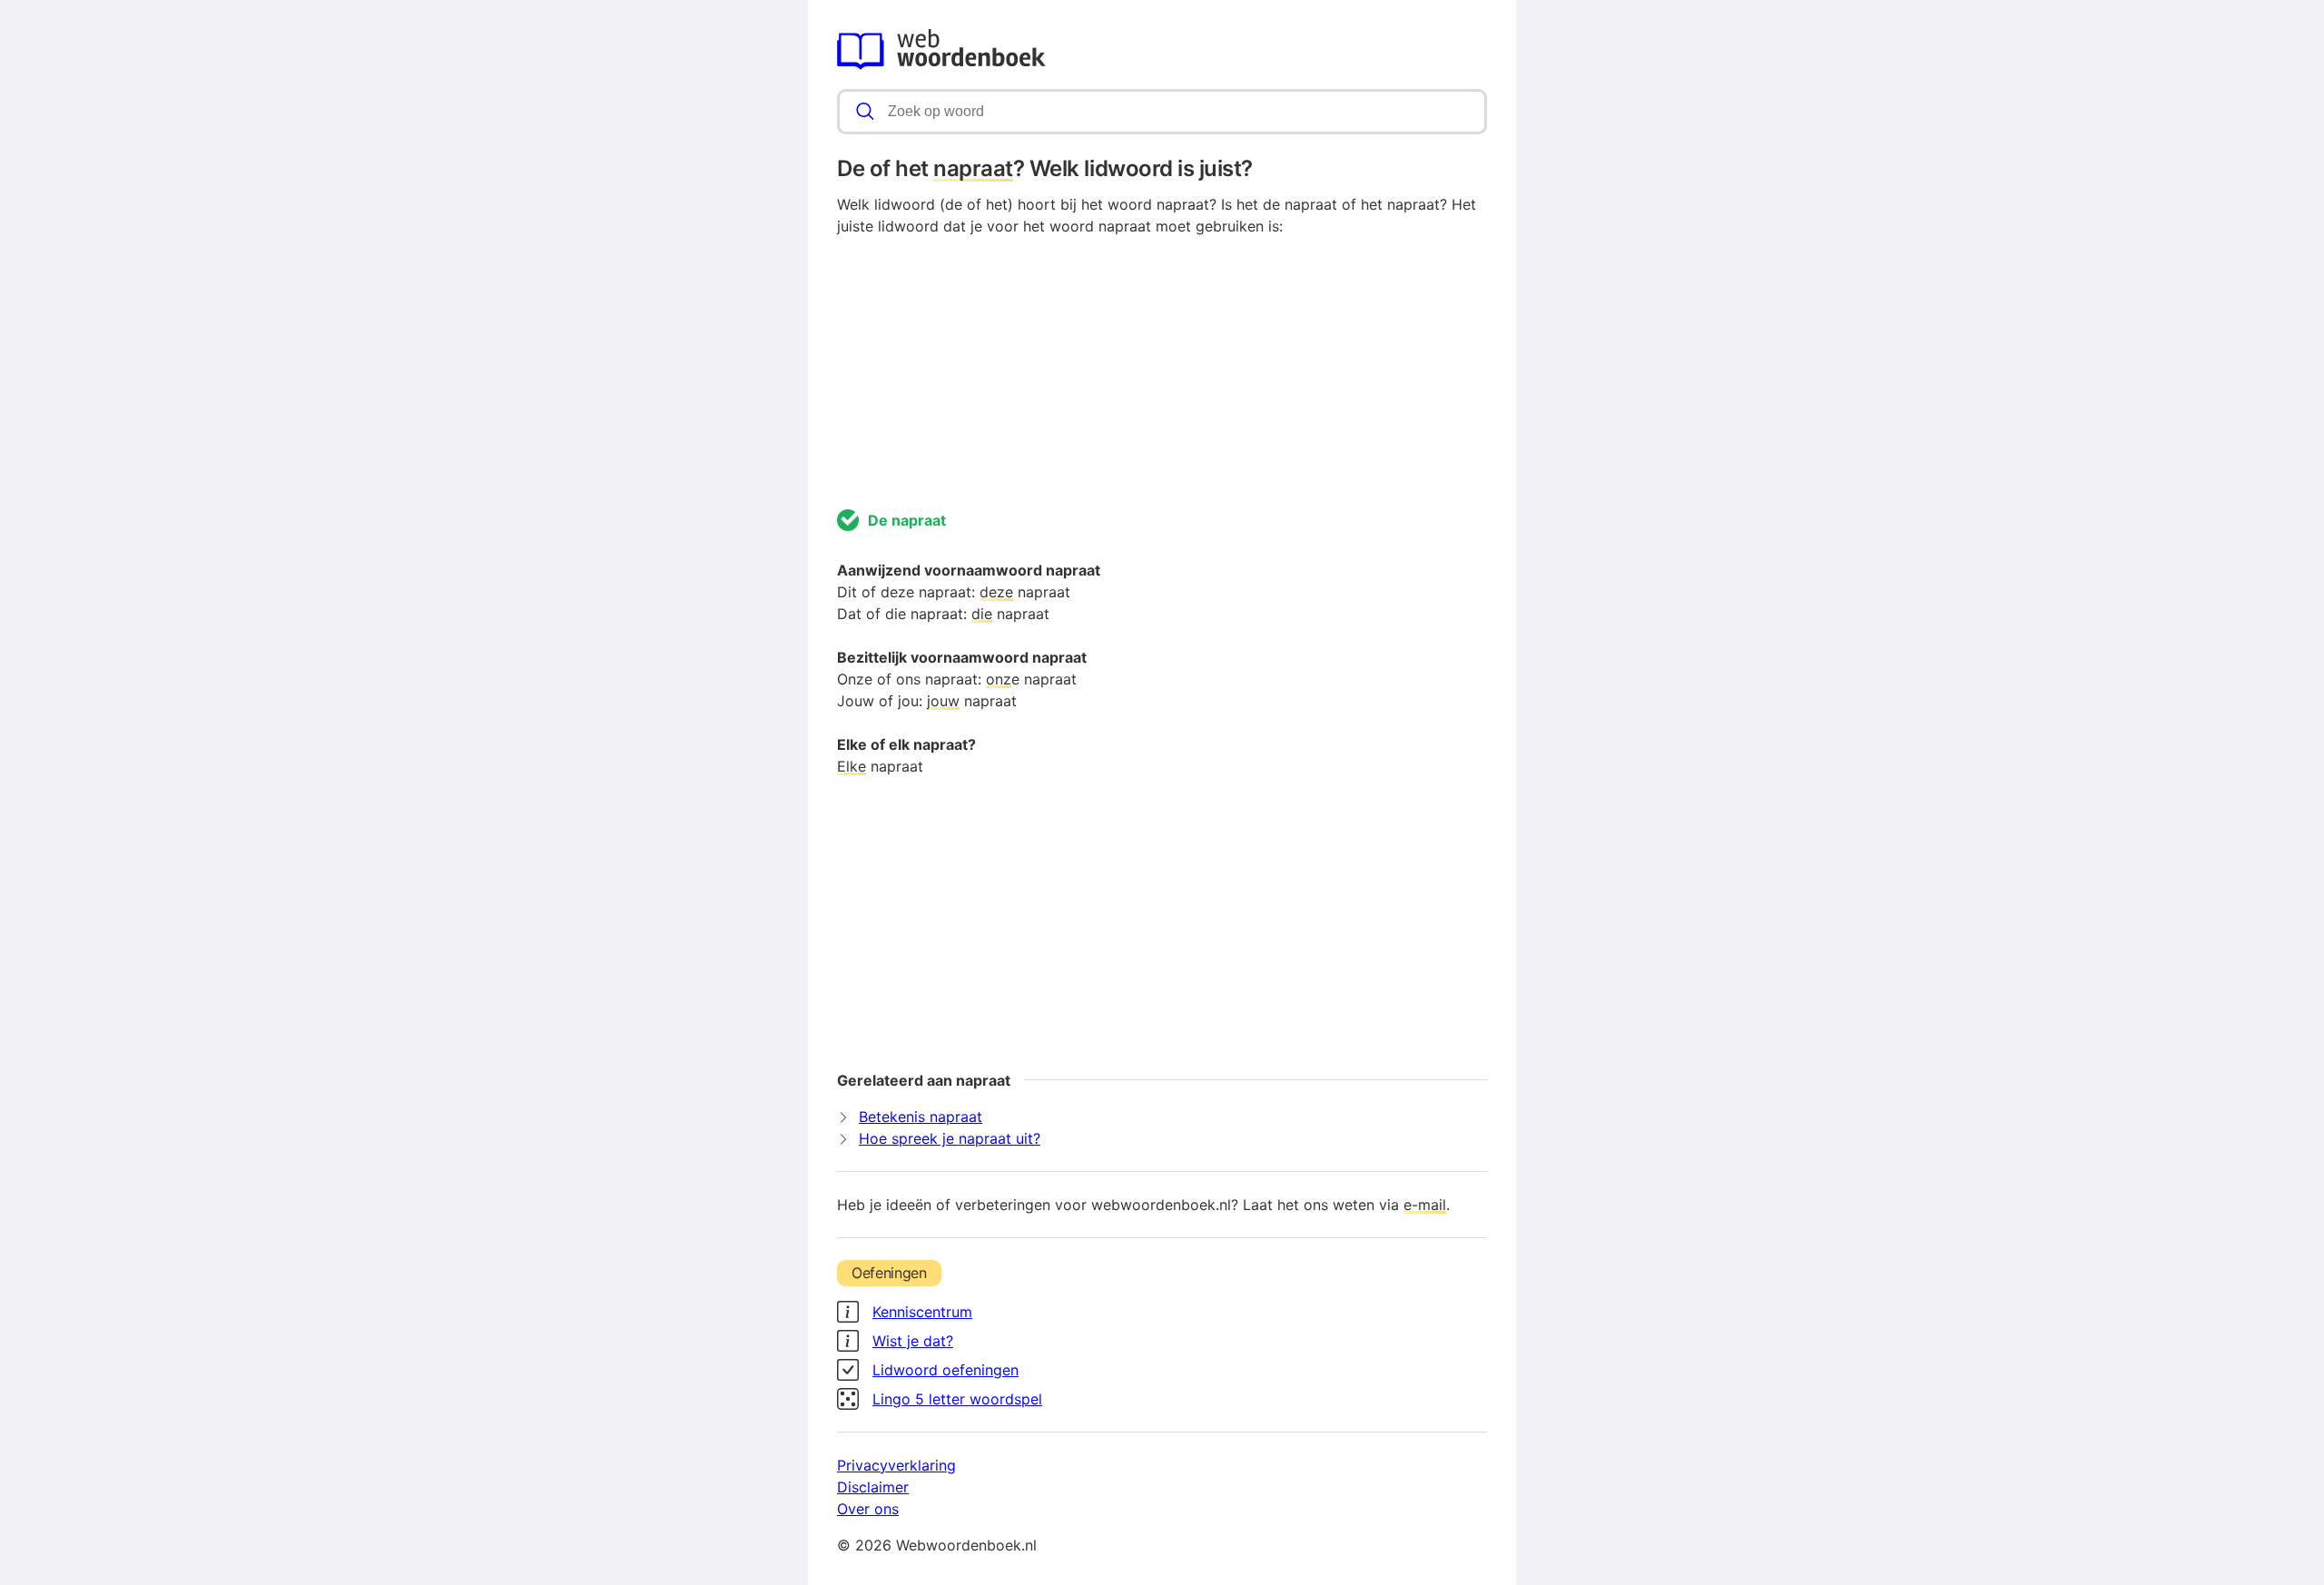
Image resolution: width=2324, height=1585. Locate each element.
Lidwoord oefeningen (945, 1370)
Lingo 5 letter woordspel (957, 1399)
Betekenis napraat (921, 1117)
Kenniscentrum (922, 1312)
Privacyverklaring (896, 1465)
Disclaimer (873, 1487)
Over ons (868, 1509)
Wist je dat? (913, 1341)
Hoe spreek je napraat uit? (950, 1138)
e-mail (1425, 1205)
